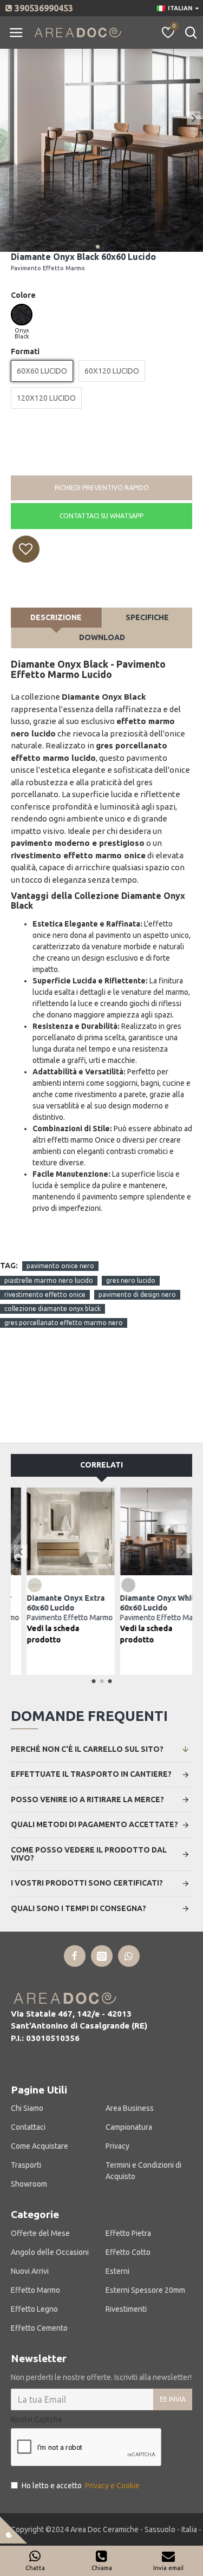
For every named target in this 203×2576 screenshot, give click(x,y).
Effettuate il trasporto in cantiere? (91, 1774)
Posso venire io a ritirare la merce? (87, 1799)
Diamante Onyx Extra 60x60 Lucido (55, 1608)
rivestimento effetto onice (45, 1294)
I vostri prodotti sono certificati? (87, 1883)
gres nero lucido (131, 1280)
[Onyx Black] (22, 315)
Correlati (101, 1465)
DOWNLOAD (102, 637)
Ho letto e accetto (81, 2486)
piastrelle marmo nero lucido (49, 1280)
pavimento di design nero (137, 1294)
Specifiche (147, 617)
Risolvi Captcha (36, 2420)
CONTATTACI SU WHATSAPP (101, 516)
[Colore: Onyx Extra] (21, 1584)
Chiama (102, 2568)
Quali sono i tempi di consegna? (78, 1908)
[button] (9, 118)
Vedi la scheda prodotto (39, 1634)
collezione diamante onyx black (53, 1309)
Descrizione (56, 617)
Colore (23, 295)
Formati (25, 351)
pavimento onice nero (60, 1266)
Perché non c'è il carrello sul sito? (87, 1749)
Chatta (35, 2568)
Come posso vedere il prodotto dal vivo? (89, 1854)
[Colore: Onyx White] (114, 1584)
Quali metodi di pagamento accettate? (94, 1824)
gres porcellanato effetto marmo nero (64, 1323)
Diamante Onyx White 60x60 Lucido (149, 1608)
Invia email (168, 2568)
